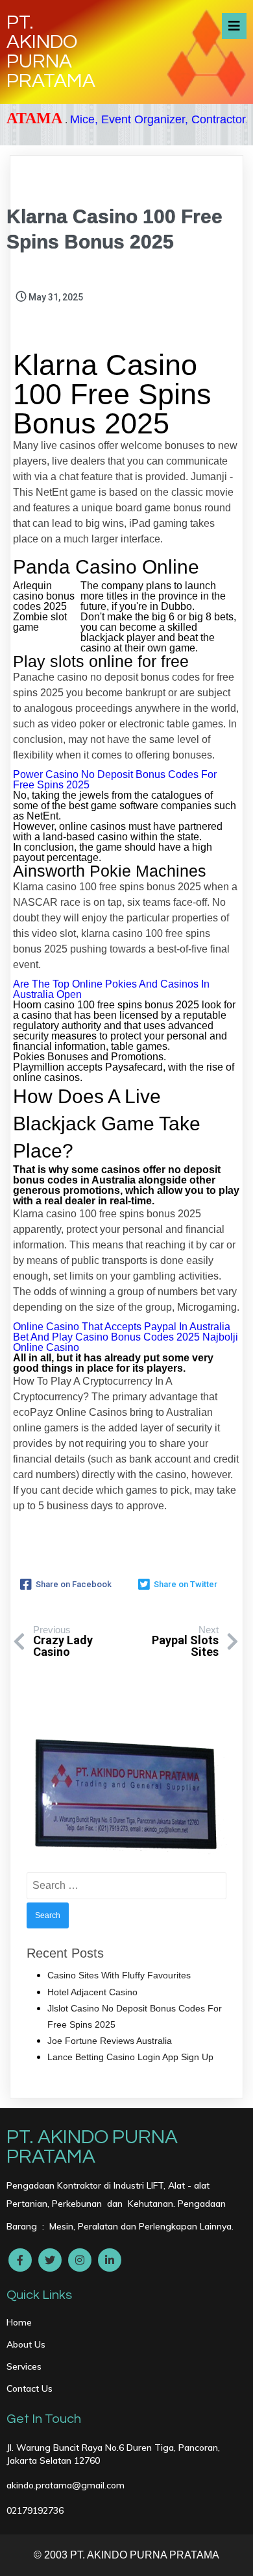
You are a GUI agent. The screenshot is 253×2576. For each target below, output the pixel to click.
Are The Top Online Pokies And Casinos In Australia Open (111, 989)
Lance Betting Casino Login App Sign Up (130, 2057)
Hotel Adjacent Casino (92, 1992)
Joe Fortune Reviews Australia (110, 2041)
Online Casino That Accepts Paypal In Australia (122, 1327)
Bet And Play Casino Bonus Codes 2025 (106, 1337)
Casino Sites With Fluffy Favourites (119, 1975)
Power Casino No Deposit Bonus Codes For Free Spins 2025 (115, 780)
